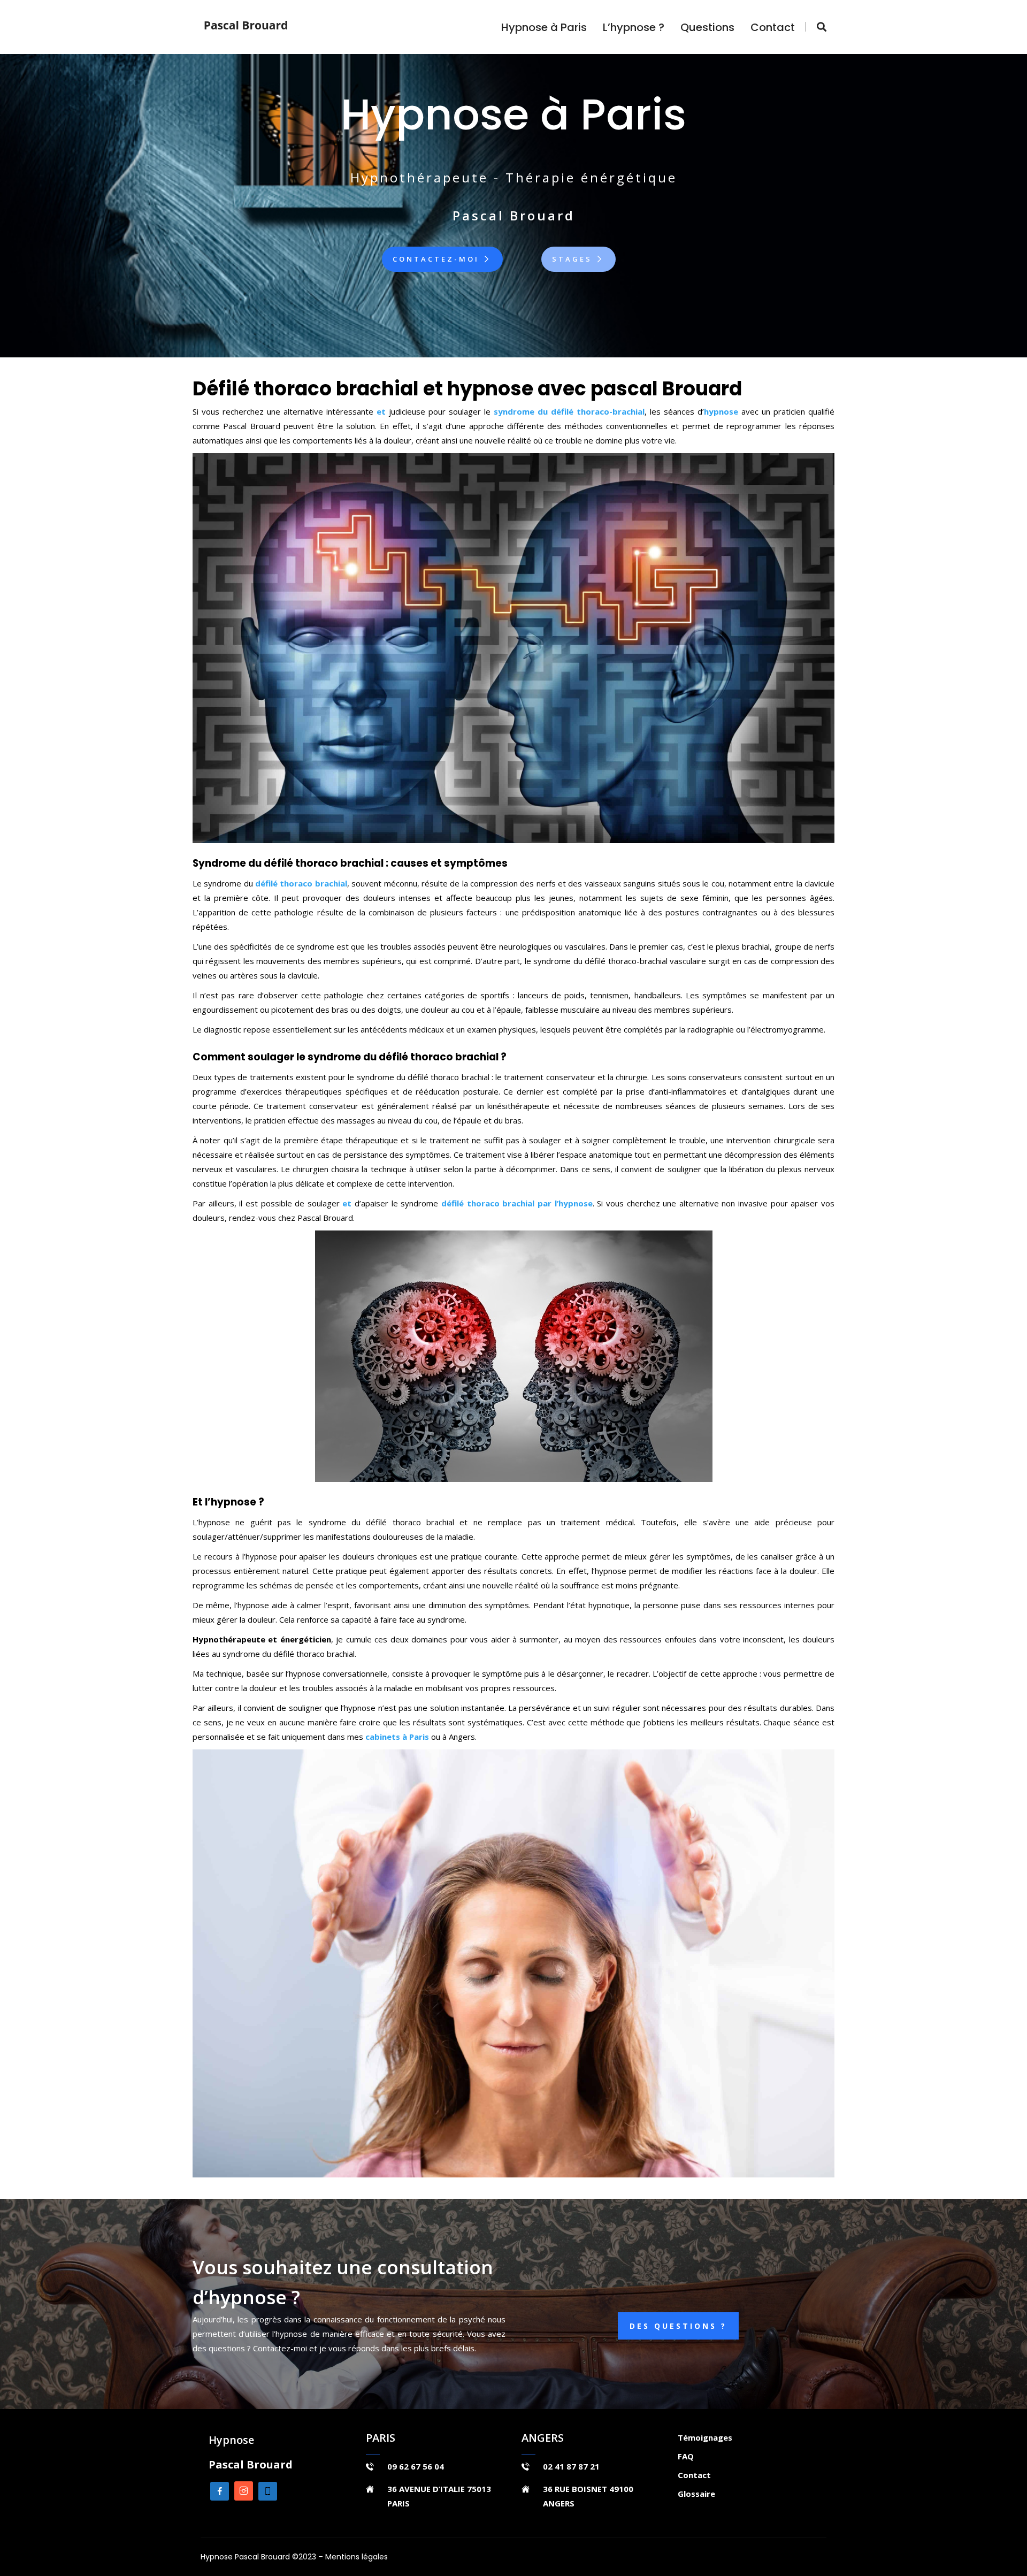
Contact (773, 27)
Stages (574, 259)
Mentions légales (357, 2557)
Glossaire (696, 2494)
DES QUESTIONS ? (678, 2326)
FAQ (686, 2456)
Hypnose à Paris (544, 27)
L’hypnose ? (634, 27)
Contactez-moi (438, 259)
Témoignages (705, 2437)
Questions (707, 27)
